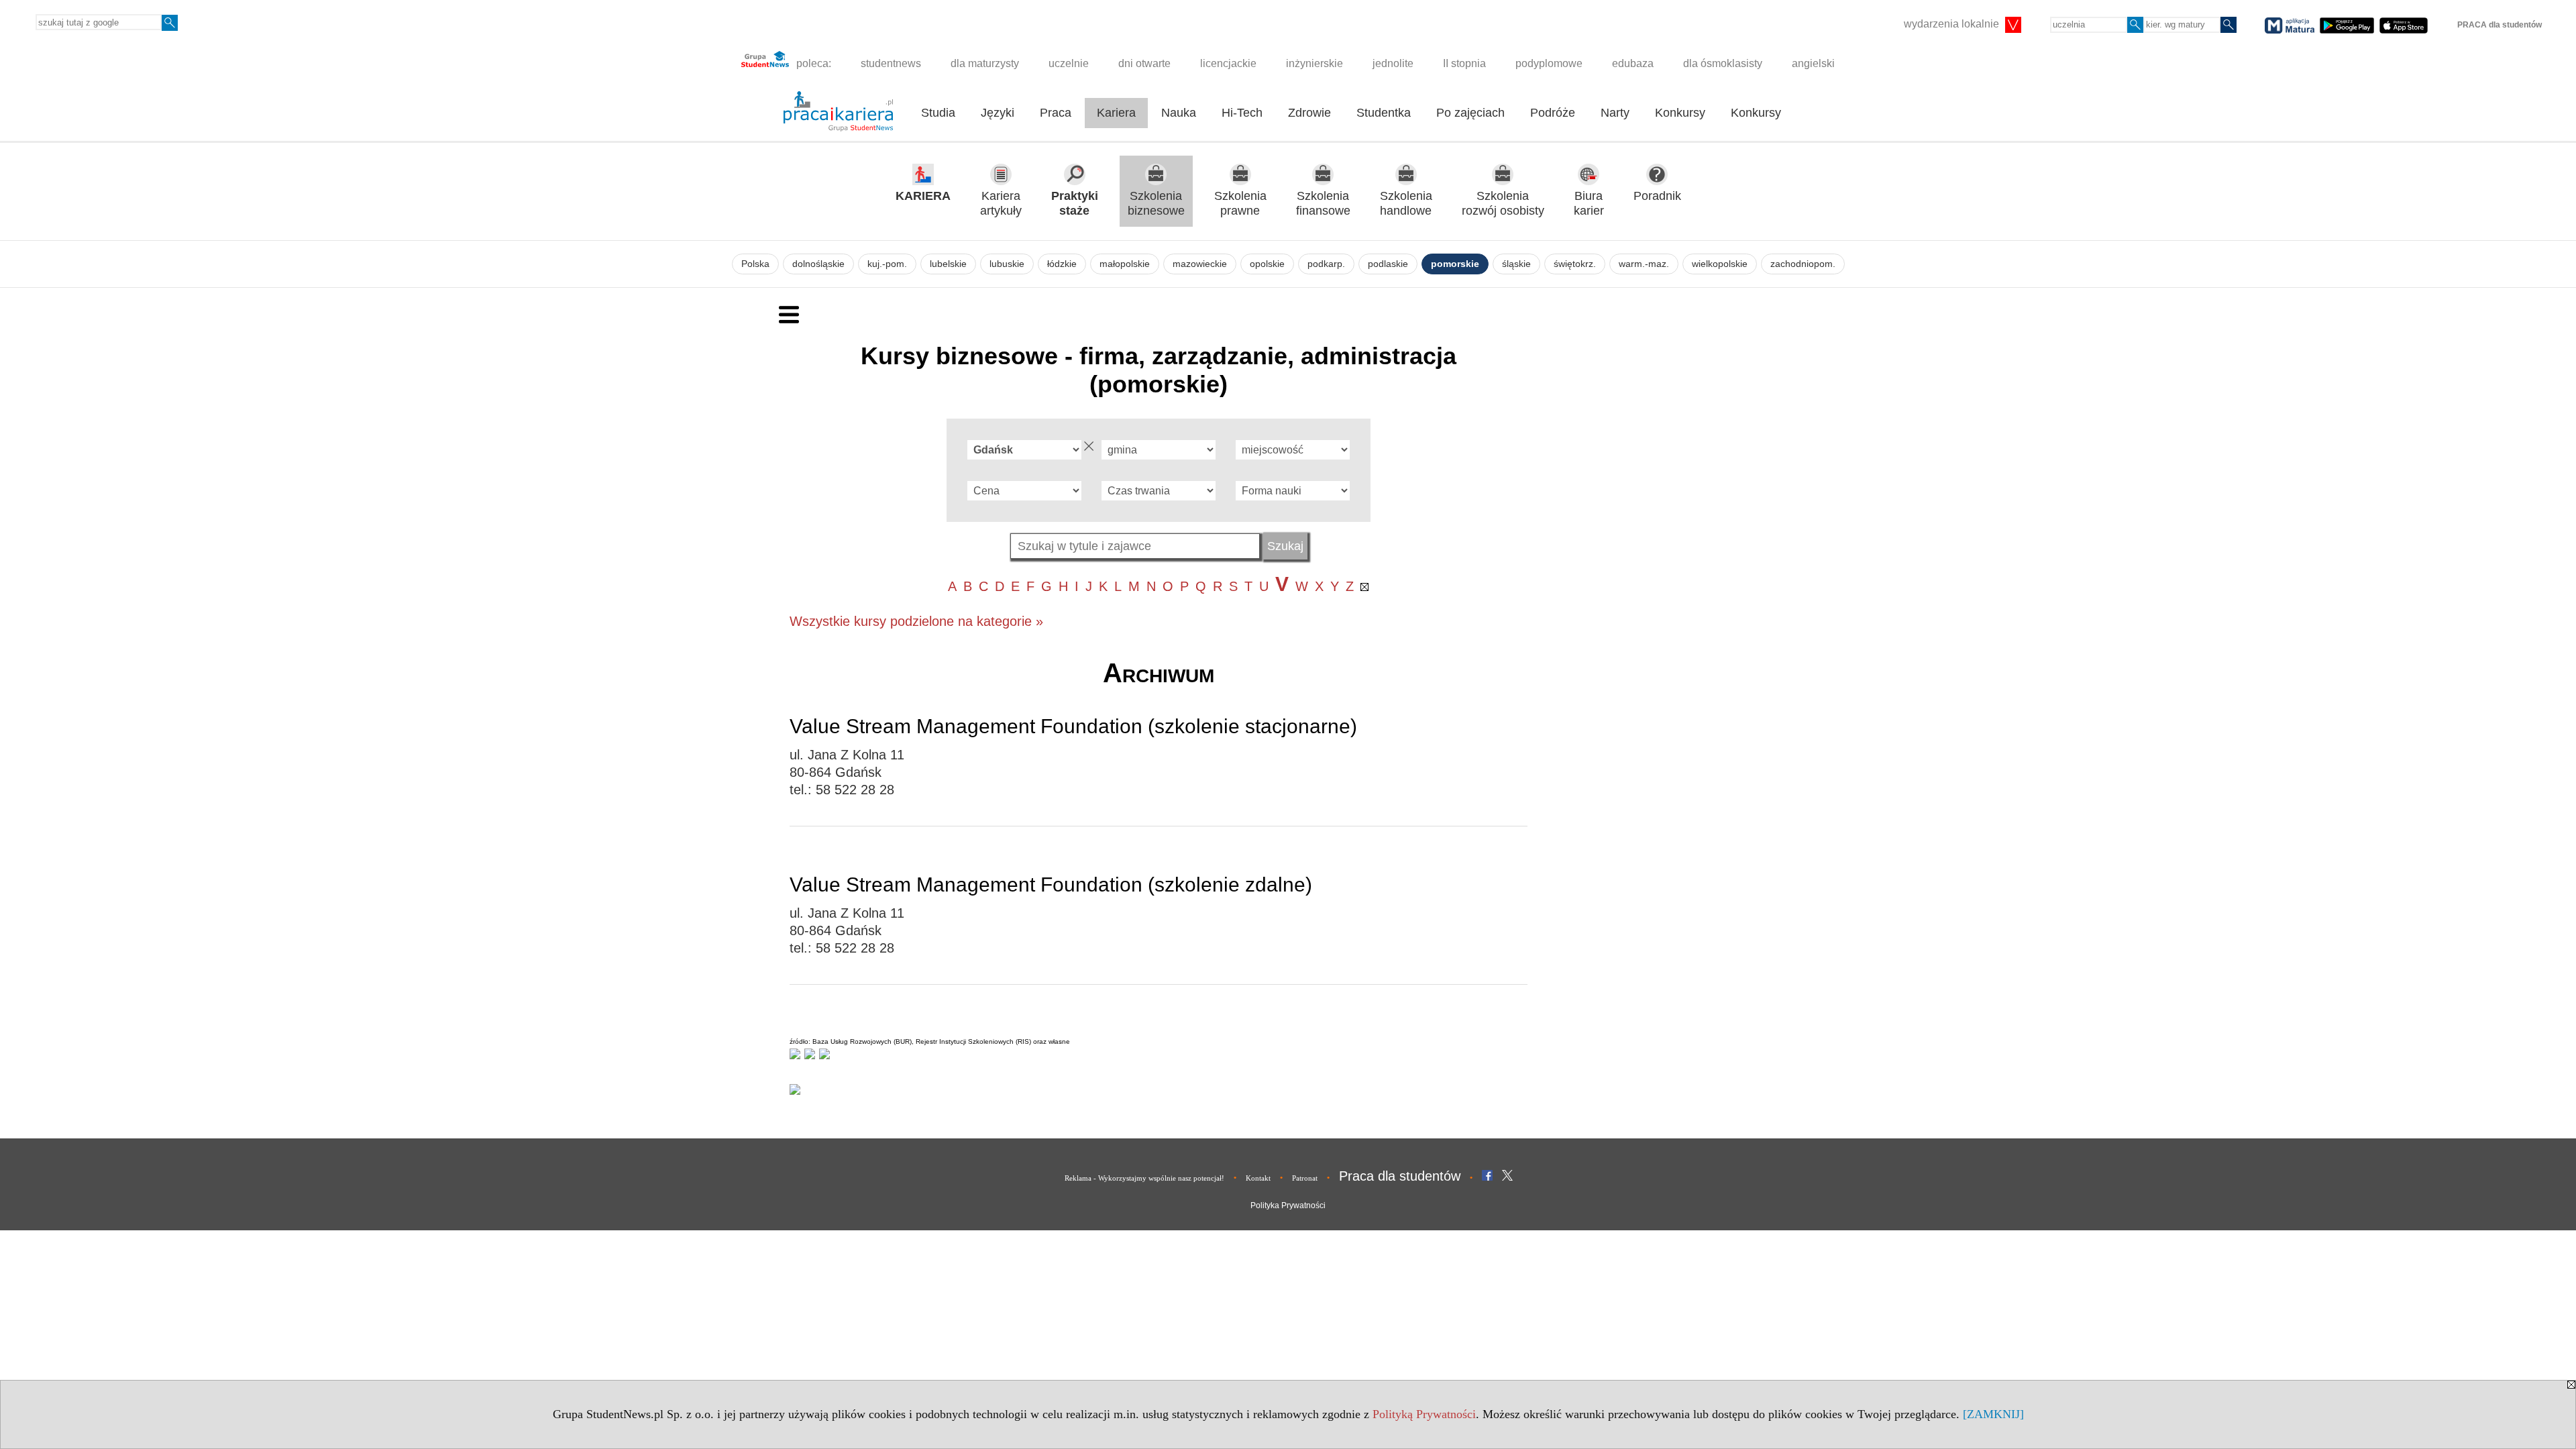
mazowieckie (1200, 264)
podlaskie (1388, 264)
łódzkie (1062, 264)
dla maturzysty (985, 63)
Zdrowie (1309, 113)
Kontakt (1258, 1178)
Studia (938, 113)
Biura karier (1589, 204)
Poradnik (1657, 196)
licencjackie (1228, 63)
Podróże (1553, 113)
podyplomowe (1549, 63)
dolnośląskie (818, 264)
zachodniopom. (1803, 264)
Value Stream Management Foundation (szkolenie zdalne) (1051, 884)
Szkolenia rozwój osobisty (1503, 204)
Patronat (1305, 1178)
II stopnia (1464, 63)
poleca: (812, 63)
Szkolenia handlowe (1406, 204)
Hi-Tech (1242, 113)
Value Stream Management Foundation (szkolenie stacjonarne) (1073, 726)
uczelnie (1069, 63)
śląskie (1516, 264)
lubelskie (948, 264)
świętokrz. (1575, 264)
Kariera (1116, 113)
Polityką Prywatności (1424, 1414)
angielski (1813, 63)
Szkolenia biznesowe (1156, 204)
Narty (1615, 113)
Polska (755, 264)
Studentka (1384, 113)
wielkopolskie (1720, 264)
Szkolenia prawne (1240, 204)
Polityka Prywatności (1288, 1205)
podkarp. (1326, 264)
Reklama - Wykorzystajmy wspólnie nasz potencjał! (1144, 1178)
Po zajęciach (1470, 113)
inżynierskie (1314, 63)
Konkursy (1680, 113)
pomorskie (1455, 264)
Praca (1056, 113)
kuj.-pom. (887, 264)
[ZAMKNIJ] (1993, 1414)
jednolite (1393, 63)
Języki (998, 113)
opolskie (1267, 264)
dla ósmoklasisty (1723, 63)
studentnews (891, 63)
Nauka (1179, 113)
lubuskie (1007, 264)
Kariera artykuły (1001, 204)
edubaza (1633, 63)
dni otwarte (1144, 63)
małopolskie (1125, 264)
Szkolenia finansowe (1323, 204)
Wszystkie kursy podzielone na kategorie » (916, 621)
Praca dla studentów (1400, 1176)
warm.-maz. (1644, 264)
